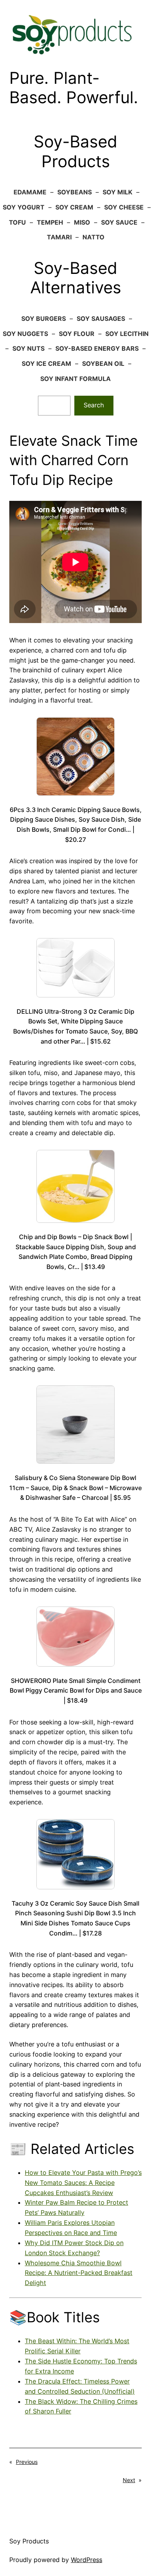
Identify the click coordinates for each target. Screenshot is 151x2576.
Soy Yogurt (24, 207)
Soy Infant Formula (75, 379)
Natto (94, 237)
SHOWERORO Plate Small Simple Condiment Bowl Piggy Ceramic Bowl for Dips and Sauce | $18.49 (76, 1690)
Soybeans (75, 192)
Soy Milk (118, 192)
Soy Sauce (119, 222)
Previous (27, 2462)
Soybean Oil (103, 364)
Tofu (17, 222)
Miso (82, 222)
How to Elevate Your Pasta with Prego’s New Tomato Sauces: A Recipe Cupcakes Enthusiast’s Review (83, 2183)
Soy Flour (77, 334)
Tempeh (50, 222)
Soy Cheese (124, 207)
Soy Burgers (44, 319)
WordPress (87, 2560)
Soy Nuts (28, 348)
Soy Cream (74, 207)
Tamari (59, 237)
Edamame (30, 192)
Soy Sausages (101, 319)
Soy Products (29, 2541)
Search (94, 405)
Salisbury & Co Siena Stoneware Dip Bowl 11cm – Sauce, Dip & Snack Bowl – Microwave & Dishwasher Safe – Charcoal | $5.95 (75, 1488)
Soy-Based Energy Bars (97, 348)
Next (129, 2480)
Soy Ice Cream (46, 364)
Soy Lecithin (127, 334)
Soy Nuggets (25, 334)
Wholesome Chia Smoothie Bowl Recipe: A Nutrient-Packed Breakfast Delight (79, 2273)
